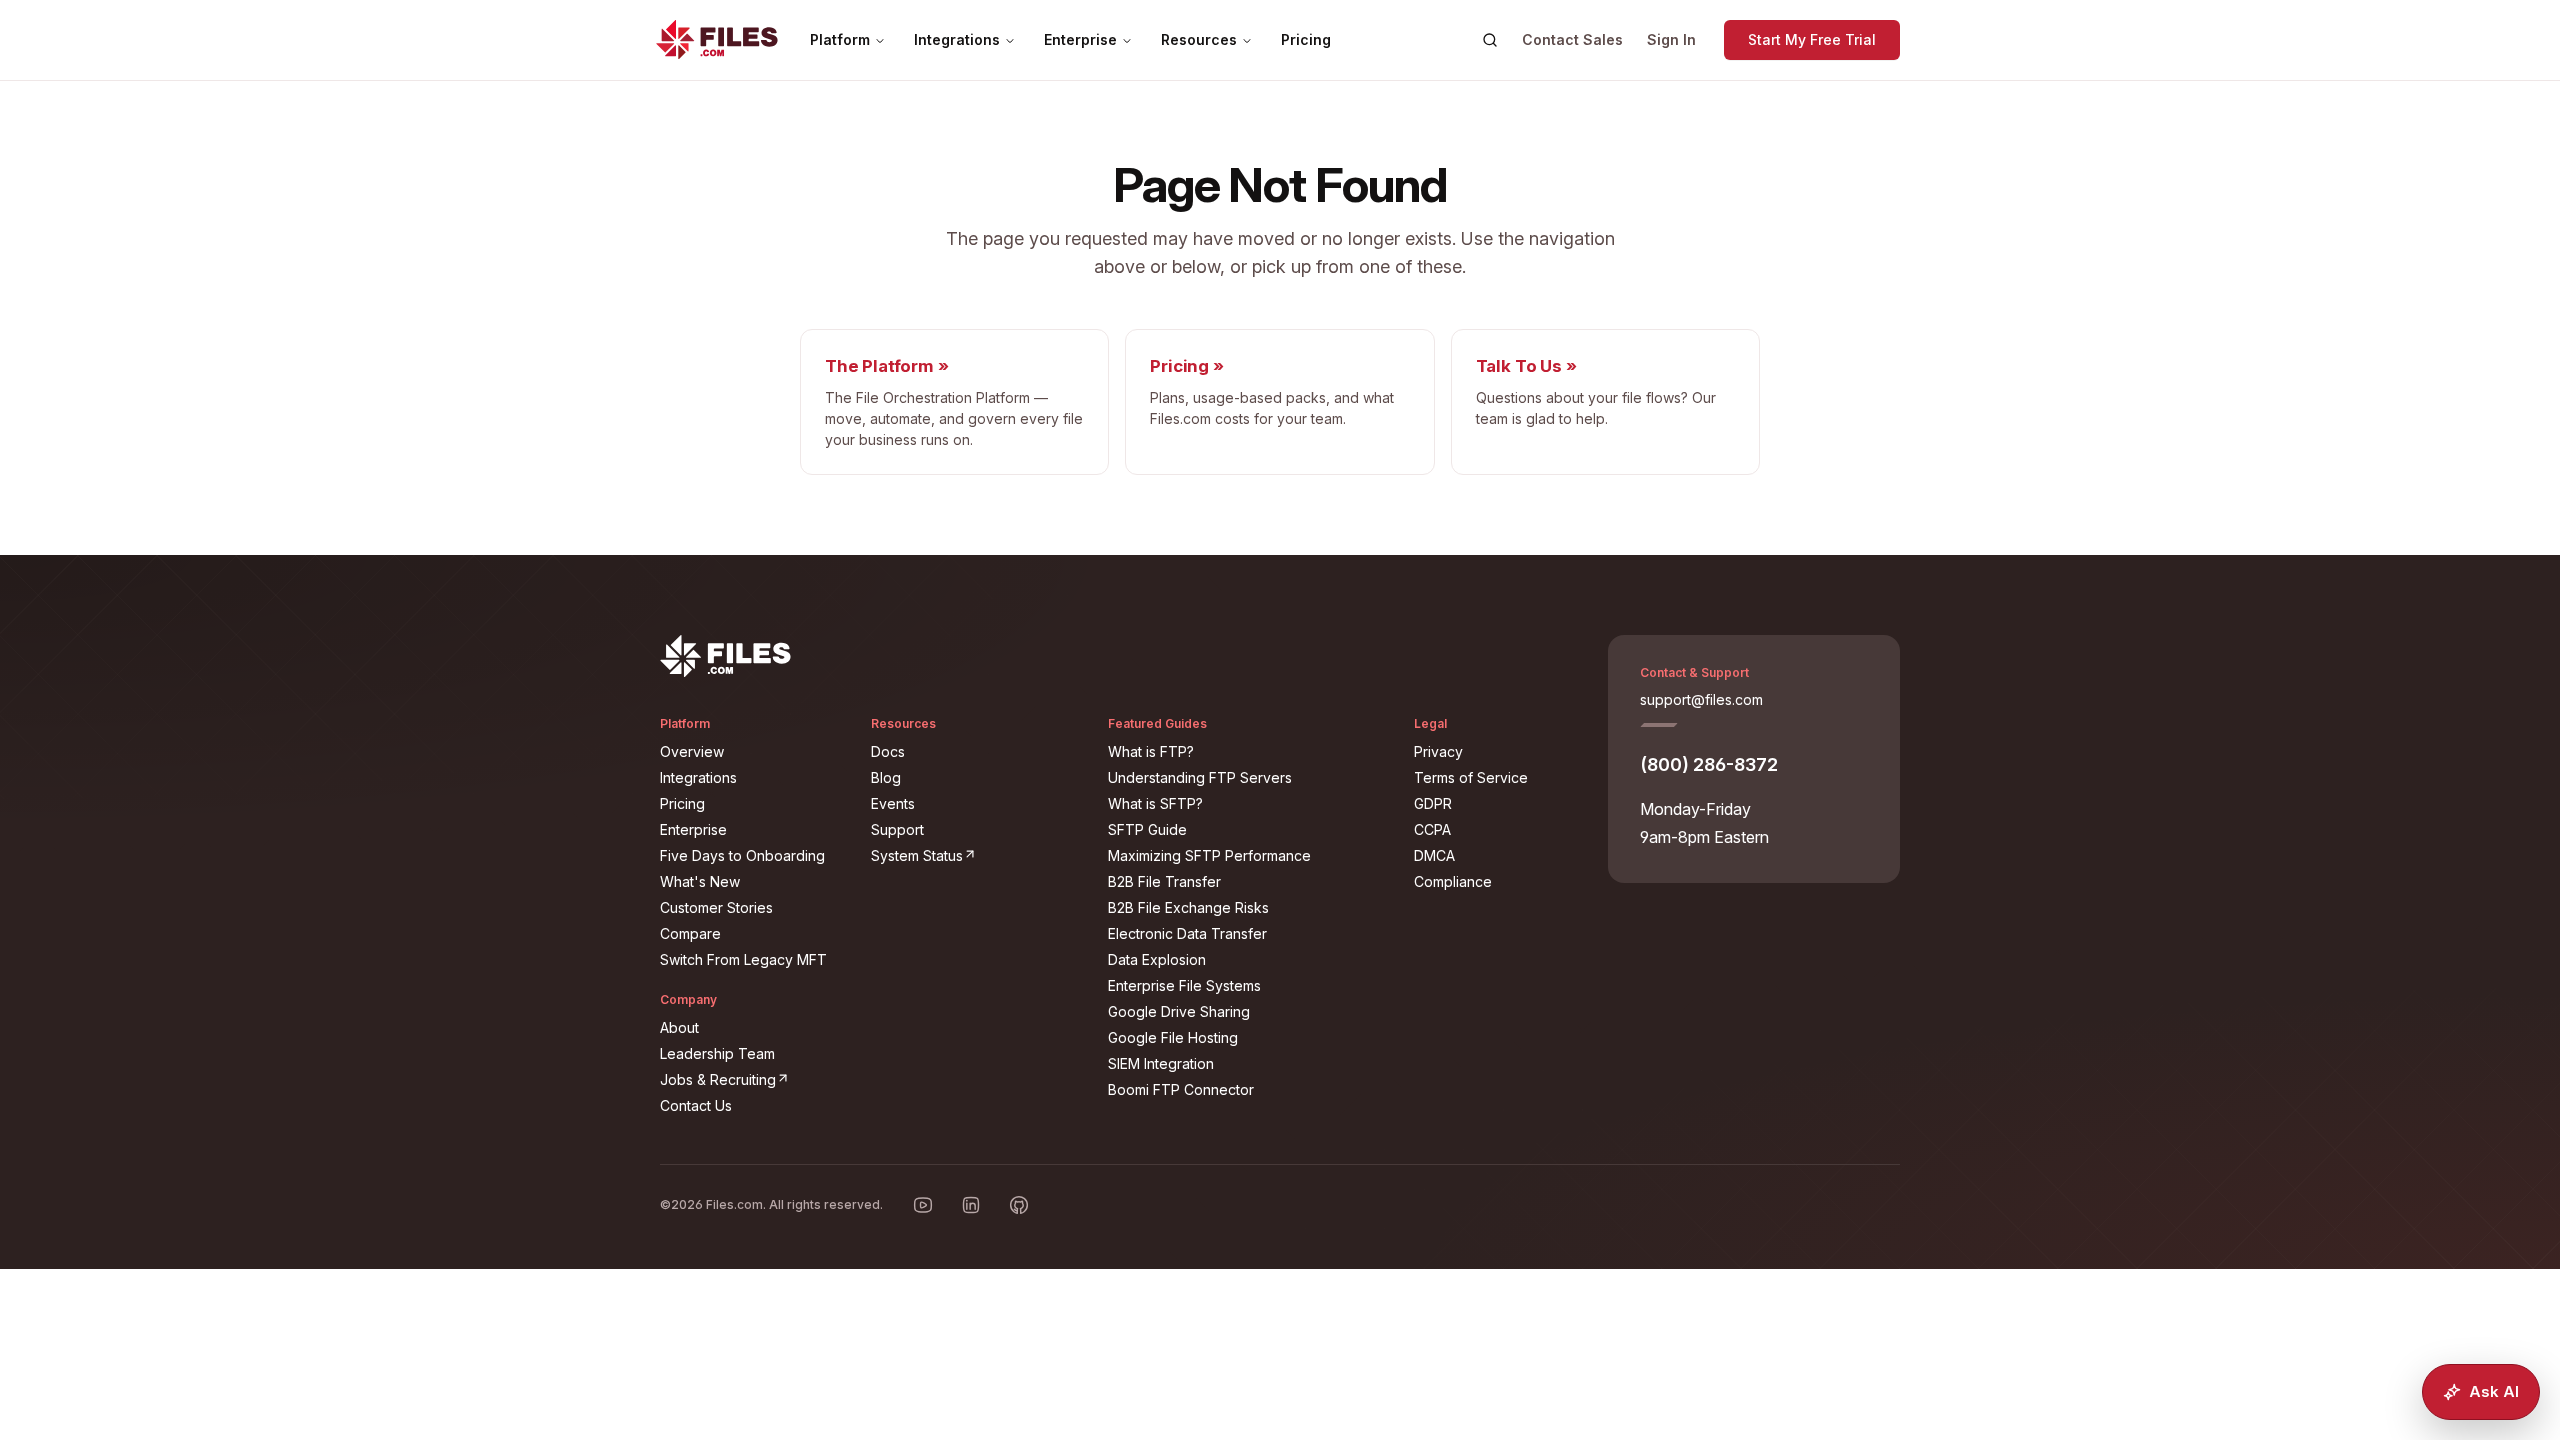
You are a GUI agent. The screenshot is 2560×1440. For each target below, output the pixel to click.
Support (897, 829)
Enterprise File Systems (1184, 985)
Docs (888, 751)
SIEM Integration (1161, 1063)
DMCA (1434, 855)
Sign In (1671, 39)
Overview (692, 751)
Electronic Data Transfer (1187, 933)
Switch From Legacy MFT (743, 959)
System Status (977, 855)
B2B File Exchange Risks (1188, 907)
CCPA (1432, 829)
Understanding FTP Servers (1200, 777)
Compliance (1453, 881)
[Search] (1490, 40)
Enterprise (1080, 39)
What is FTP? (1151, 751)
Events (893, 803)
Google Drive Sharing (1179, 1011)
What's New (700, 881)
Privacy (1438, 751)
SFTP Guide (1147, 829)
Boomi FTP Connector (1181, 1089)
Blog (886, 777)
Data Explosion (1157, 959)
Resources (1199, 39)
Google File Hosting (1173, 1037)
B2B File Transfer (1164, 881)
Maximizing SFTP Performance (1209, 855)
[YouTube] (923, 1205)
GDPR (1433, 803)
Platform (840, 39)
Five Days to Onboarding (742, 855)
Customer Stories (716, 907)
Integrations (957, 39)
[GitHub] (1019, 1205)
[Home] (717, 40)
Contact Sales (1572, 39)
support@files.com (1701, 699)
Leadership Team (717, 1053)
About (679, 1027)
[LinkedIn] (971, 1205)
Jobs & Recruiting (753, 1079)
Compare (690, 933)
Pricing (1306, 39)
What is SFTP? (1155, 803)
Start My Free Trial (1812, 39)
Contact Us (696, 1105)
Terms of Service (1471, 777)
